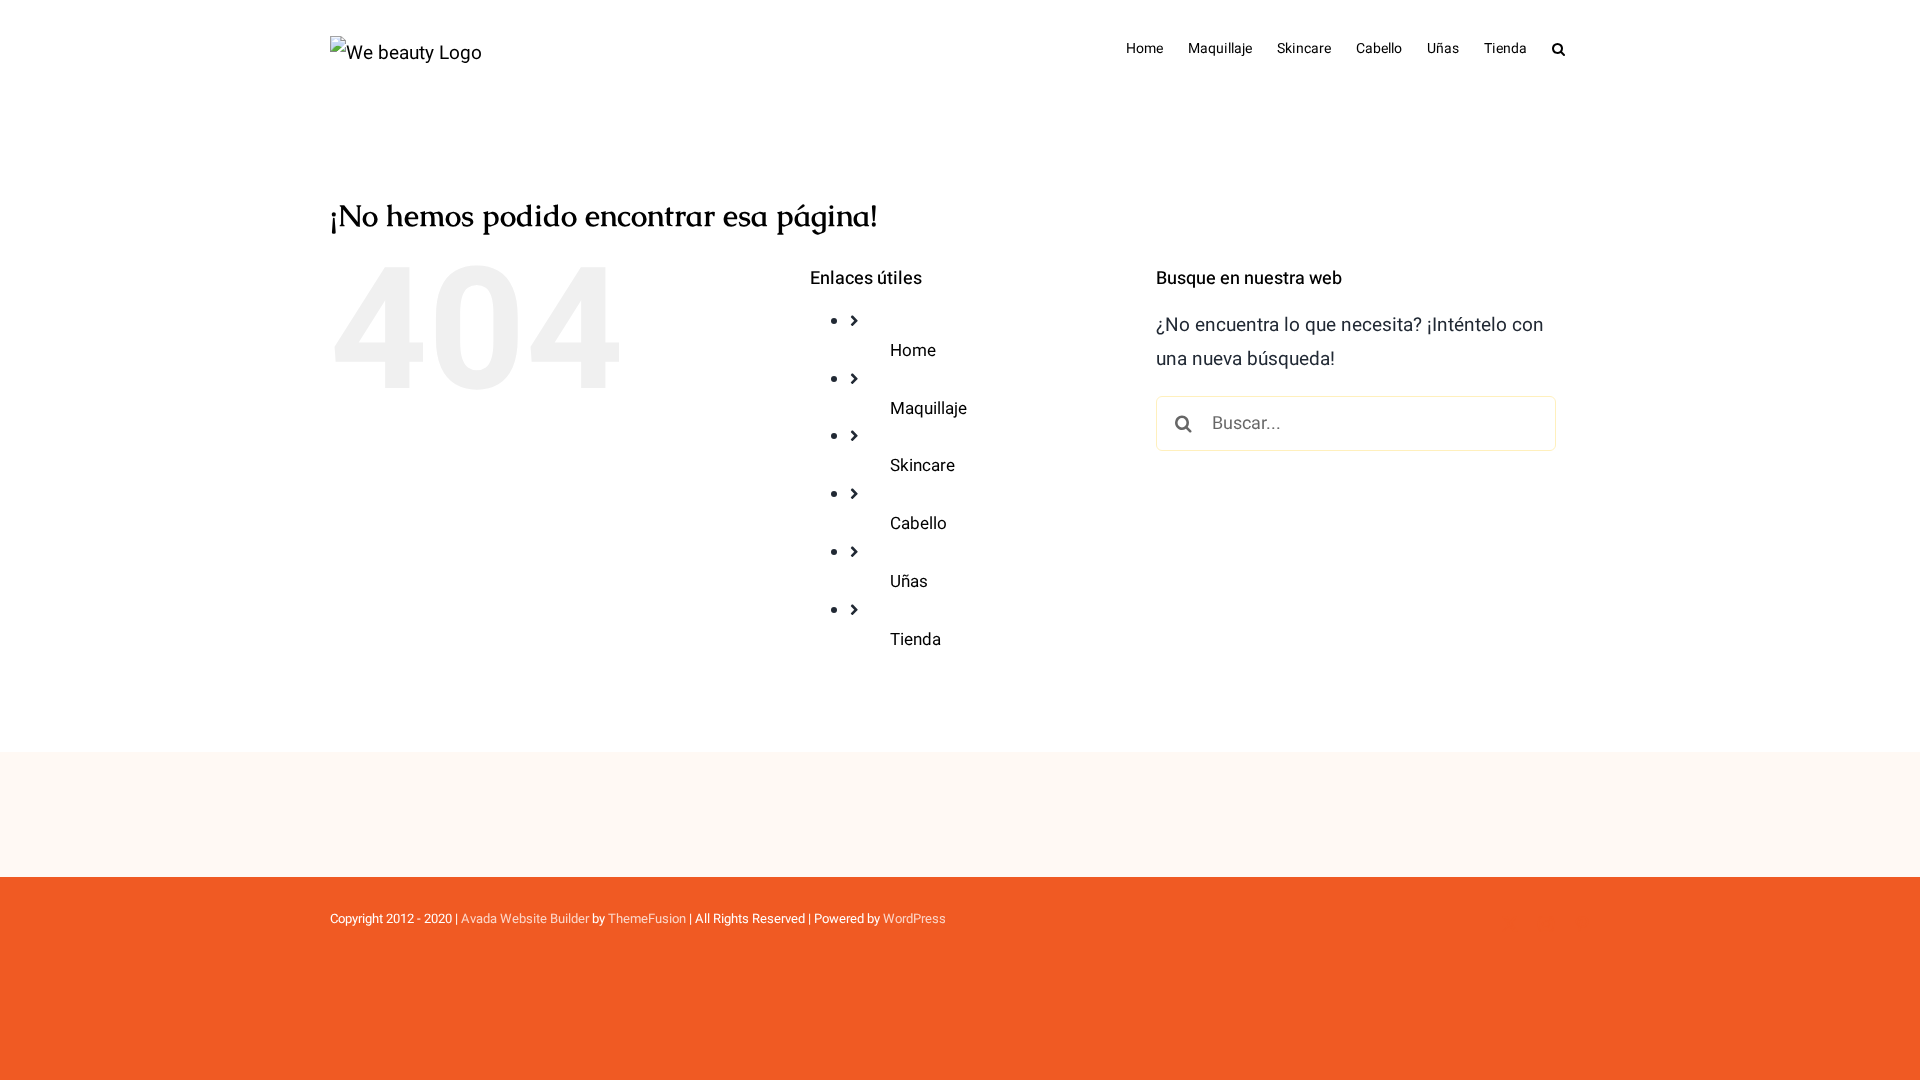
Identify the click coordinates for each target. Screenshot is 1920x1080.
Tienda (915, 639)
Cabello (918, 523)
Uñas (909, 581)
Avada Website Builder (525, 918)
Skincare (922, 465)
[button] (1558, 47)
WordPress (914, 918)
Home (913, 350)
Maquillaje (928, 408)
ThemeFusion (647, 918)
